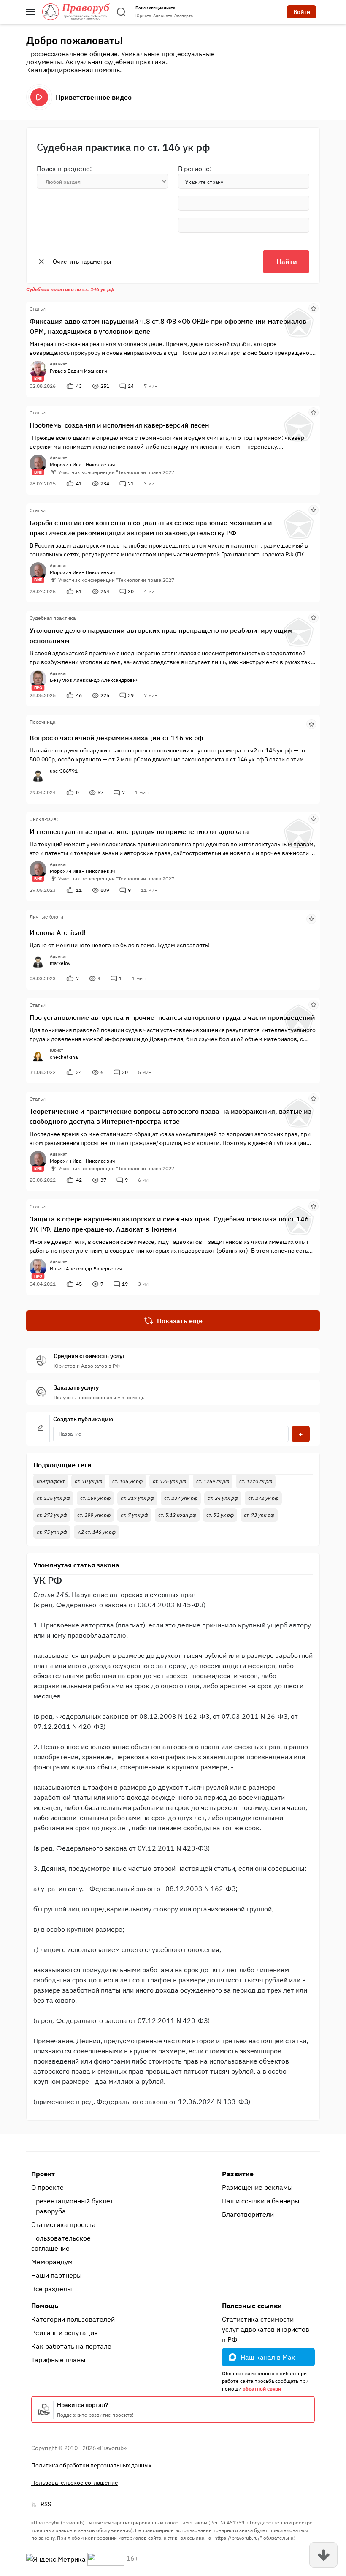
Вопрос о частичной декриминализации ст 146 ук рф (116, 738)
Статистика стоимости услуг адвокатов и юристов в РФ (266, 2329)
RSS (46, 2504)
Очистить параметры (82, 262)
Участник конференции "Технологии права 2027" (117, 472)
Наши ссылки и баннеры (261, 2201)
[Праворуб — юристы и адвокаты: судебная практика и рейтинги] (76, 12)
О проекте (47, 2187)
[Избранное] (314, 308)
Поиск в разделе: (64, 169)
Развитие (238, 2174)
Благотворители (248, 2214)
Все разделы (52, 2289)
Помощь (45, 2306)
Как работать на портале (71, 2346)
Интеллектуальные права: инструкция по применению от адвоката (139, 831)
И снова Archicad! (58, 932)
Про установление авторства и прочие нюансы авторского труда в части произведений (172, 1017)
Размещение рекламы (257, 2187)
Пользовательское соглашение (61, 2243)
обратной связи (262, 2389)
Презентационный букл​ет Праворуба (72, 2206)
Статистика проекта (64, 2224)
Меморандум (52, 2262)
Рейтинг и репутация (65, 2333)
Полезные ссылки (252, 2306)
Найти (287, 262)
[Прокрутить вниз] (323, 2555)
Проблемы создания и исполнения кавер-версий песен (119, 425)
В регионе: (195, 169)
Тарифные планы (58, 2360)
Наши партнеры (57, 2275)
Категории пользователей (73, 2319)
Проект (43, 2174)
